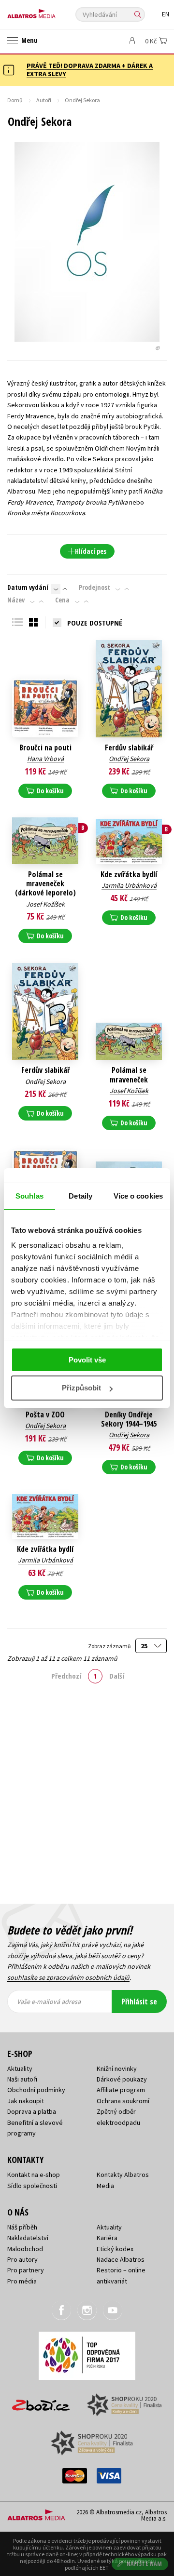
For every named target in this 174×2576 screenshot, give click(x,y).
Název (16, 600)
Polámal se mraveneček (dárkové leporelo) (45, 884)
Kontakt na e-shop (34, 2175)
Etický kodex (115, 2249)
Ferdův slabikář (129, 748)
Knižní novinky (117, 2069)
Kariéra (107, 2238)
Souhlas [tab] (29, 1196)
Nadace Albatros (121, 2259)
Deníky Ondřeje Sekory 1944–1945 (129, 1419)
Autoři (44, 100)
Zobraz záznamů (110, 1646)
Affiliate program (121, 2090)
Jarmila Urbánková (129, 885)
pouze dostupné (95, 623)
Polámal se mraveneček (129, 1075)
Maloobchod (25, 2249)
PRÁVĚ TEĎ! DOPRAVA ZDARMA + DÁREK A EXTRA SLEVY (90, 70)
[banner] (51, 11)
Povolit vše (87, 1360)
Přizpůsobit (81, 1388)
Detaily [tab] (80, 1196)
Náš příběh (22, 2227)
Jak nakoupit (26, 2101)
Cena (62, 600)
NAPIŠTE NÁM (145, 2564)
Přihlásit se (139, 2002)
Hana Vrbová (45, 759)
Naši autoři (22, 2079)
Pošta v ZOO (45, 1415)
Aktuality (20, 2069)
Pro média (22, 2281)
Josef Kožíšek (45, 904)
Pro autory (22, 2259)
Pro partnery (26, 2270)
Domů (15, 100)
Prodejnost (94, 587)
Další (117, 1676)
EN (166, 14)
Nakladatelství (28, 2238)
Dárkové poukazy (122, 2079)
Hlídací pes (91, 551)
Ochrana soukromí (123, 2101)
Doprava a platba (32, 2111)
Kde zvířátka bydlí (129, 874)
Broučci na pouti (45, 748)
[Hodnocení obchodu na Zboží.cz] (41, 2402)
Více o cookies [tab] (138, 1196)
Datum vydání (28, 587)
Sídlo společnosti (32, 2186)
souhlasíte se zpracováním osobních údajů (68, 1977)
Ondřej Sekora (129, 759)
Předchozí (66, 1676)
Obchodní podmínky (36, 2090)
